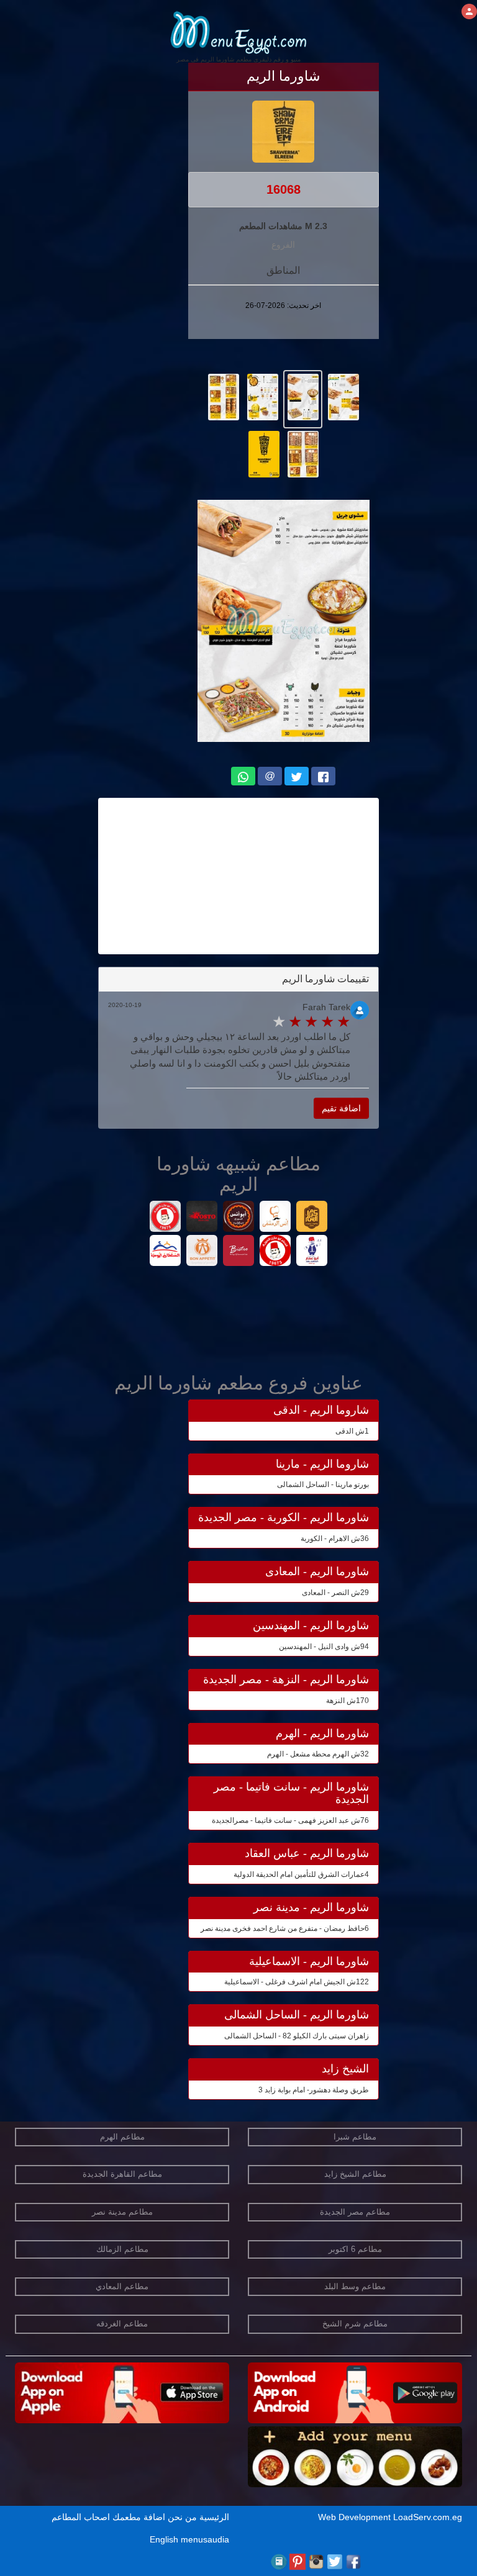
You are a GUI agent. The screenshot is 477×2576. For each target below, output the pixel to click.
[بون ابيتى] (202, 1252)
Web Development (356, 2517)
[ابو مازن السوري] (275, 1252)
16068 (284, 189)
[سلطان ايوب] (166, 1252)
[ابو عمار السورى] (312, 1252)
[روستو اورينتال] (202, 1218)
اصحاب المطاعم (81, 2517)
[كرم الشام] (312, 1218)
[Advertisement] (238, 876)
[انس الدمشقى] (275, 1218)
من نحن (182, 2517)
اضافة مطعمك (139, 2517)
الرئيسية (214, 2517)
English (164, 2539)
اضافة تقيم (341, 1108)
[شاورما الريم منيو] (343, 396)
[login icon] (469, 11)
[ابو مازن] (166, 1218)
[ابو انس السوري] (239, 1218)
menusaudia (205, 2539)
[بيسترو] (239, 1252)
